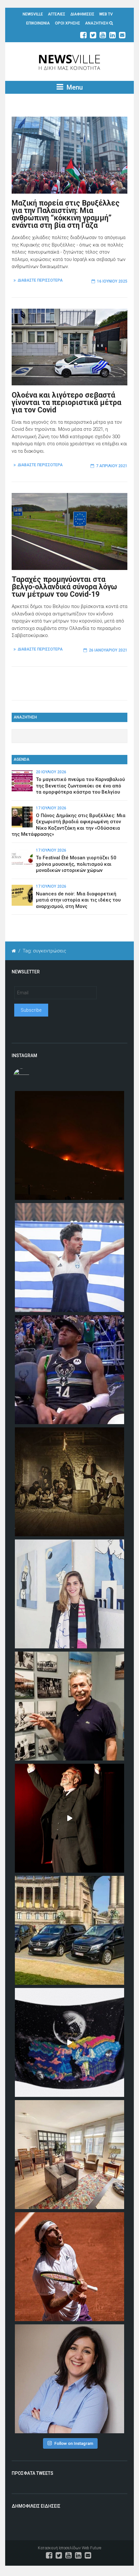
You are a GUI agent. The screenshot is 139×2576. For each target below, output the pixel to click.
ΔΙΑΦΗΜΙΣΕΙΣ (82, 14)
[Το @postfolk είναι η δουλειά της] (69, 2042)
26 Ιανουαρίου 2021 (108, 650)
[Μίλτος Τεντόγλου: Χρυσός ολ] (69, 1258)
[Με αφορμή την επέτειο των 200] (69, 1482)
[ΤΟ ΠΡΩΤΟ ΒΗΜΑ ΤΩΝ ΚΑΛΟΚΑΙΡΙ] (69, 1930)
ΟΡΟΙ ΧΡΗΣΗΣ (68, 23)
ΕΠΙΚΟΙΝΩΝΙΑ (38, 23)
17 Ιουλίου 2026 (51, 808)
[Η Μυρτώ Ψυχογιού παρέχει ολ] (69, 2379)
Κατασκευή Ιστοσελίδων (59, 2548)
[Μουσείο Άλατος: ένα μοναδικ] (69, 1706)
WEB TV (106, 14)
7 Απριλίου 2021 (112, 466)
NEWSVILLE (33, 14)
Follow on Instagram (74, 2443)
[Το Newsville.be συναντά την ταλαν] (69, 1594)
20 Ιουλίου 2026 (51, 772)
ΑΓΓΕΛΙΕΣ (57, 14)
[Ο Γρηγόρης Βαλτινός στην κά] (69, 1818)
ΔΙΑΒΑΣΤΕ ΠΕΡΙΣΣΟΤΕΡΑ (40, 280)
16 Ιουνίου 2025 (112, 281)
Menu (74, 87)
